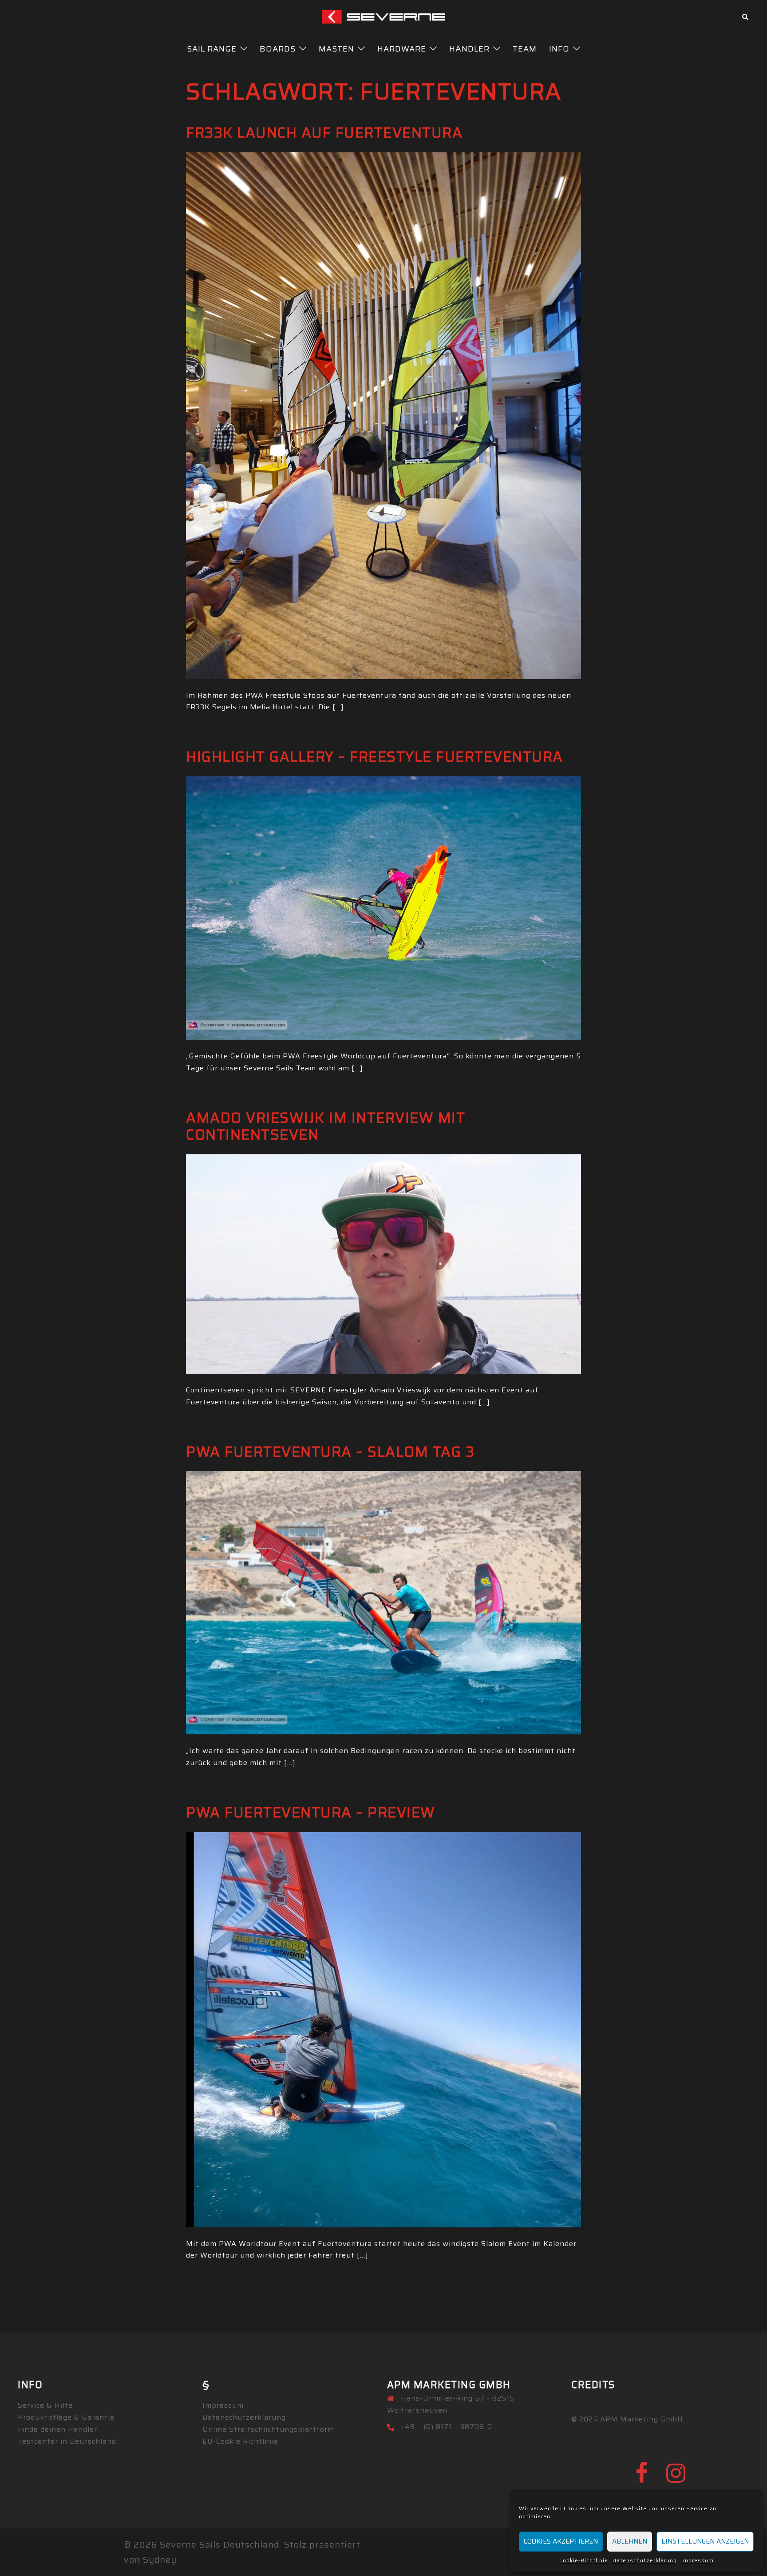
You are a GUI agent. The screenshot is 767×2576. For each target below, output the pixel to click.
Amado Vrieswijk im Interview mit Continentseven (326, 1126)
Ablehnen (630, 2541)
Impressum (698, 2560)
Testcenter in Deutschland (67, 2441)
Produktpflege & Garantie (66, 2417)
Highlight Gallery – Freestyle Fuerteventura (375, 757)
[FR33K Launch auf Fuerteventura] (383, 415)
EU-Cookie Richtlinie (240, 2441)
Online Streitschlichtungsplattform (268, 2429)
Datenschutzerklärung (645, 2560)
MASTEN (336, 49)
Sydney (160, 2560)
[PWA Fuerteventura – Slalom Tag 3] (383, 1602)
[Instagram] (676, 2479)
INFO (559, 49)
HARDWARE (402, 49)
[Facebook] (642, 2479)
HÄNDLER (469, 49)
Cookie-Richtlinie (584, 2560)
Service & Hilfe (45, 2405)
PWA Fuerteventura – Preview (311, 1813)
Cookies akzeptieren (561, 2541)
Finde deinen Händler (57, 2429)
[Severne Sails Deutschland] (384, 16)
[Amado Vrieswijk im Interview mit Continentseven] (383, 1263)
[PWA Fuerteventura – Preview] (383, 2029)
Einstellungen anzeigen (705, 2541)
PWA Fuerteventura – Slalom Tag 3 (330, 1452)
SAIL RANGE (212, 49)
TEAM (525, 49)
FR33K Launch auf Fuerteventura (324, 133)
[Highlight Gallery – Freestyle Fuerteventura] (383, 907)
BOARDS (278, 49)
